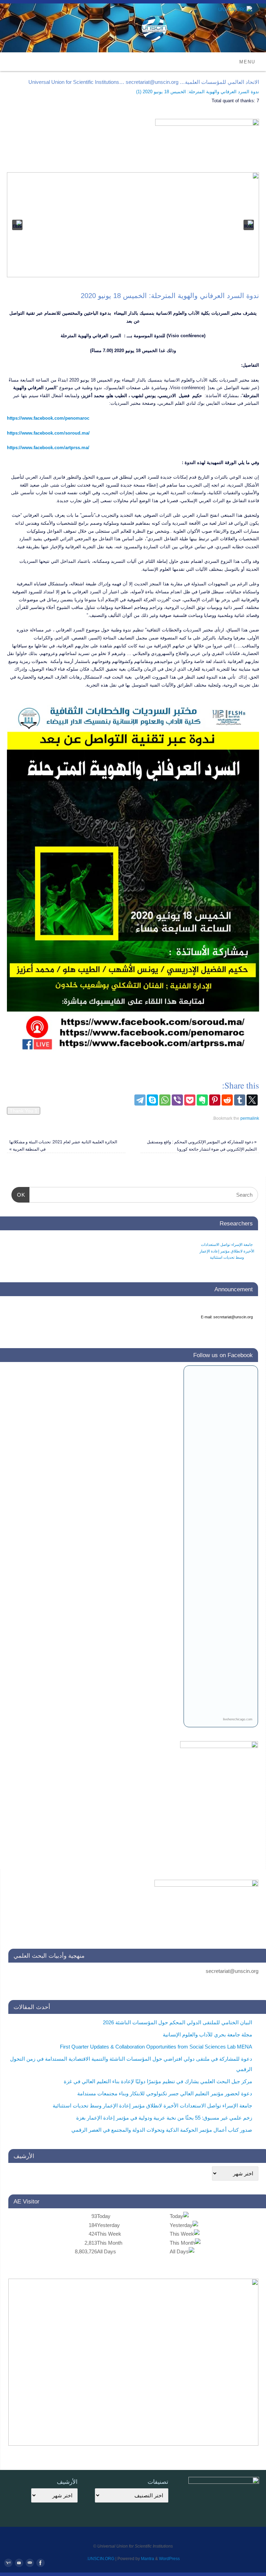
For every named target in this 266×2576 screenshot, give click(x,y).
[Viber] (177, 1100)
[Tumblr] (240, 1100)
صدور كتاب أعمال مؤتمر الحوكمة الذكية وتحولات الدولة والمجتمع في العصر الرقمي (162, 2130)
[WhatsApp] (165, 1100)
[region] (133, 225)
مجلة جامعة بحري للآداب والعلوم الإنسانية (207, 2034)
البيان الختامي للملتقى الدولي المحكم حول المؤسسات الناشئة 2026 (178, 2022)
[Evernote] (202, 1100)
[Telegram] (140, 1100)
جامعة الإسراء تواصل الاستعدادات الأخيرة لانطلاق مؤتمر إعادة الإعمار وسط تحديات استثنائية (152, 2106)
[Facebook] (40, 2563)
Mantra (148, 2559)
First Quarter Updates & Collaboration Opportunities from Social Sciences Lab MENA (156, 2047)
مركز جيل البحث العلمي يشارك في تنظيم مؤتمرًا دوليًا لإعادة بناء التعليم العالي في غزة (158, 2081)
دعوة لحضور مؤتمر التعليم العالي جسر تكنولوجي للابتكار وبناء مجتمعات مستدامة (165, 2093)
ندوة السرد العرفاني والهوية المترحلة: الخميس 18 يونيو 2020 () (198, 92)
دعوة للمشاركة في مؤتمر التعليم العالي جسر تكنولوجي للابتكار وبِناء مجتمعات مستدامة (227, 1251)
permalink (250, 1118)
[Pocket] (190, 1100)
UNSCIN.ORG (101, 2559)
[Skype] (152, 1100)
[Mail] (29, 2563)
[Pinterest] (215, 1100)
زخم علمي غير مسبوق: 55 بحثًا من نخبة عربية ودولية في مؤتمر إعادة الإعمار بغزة (164, 2118)
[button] (17, 225)
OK (23, 1195)
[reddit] (227, 1100)
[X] (252, 1100)
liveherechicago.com (238, 1719)
